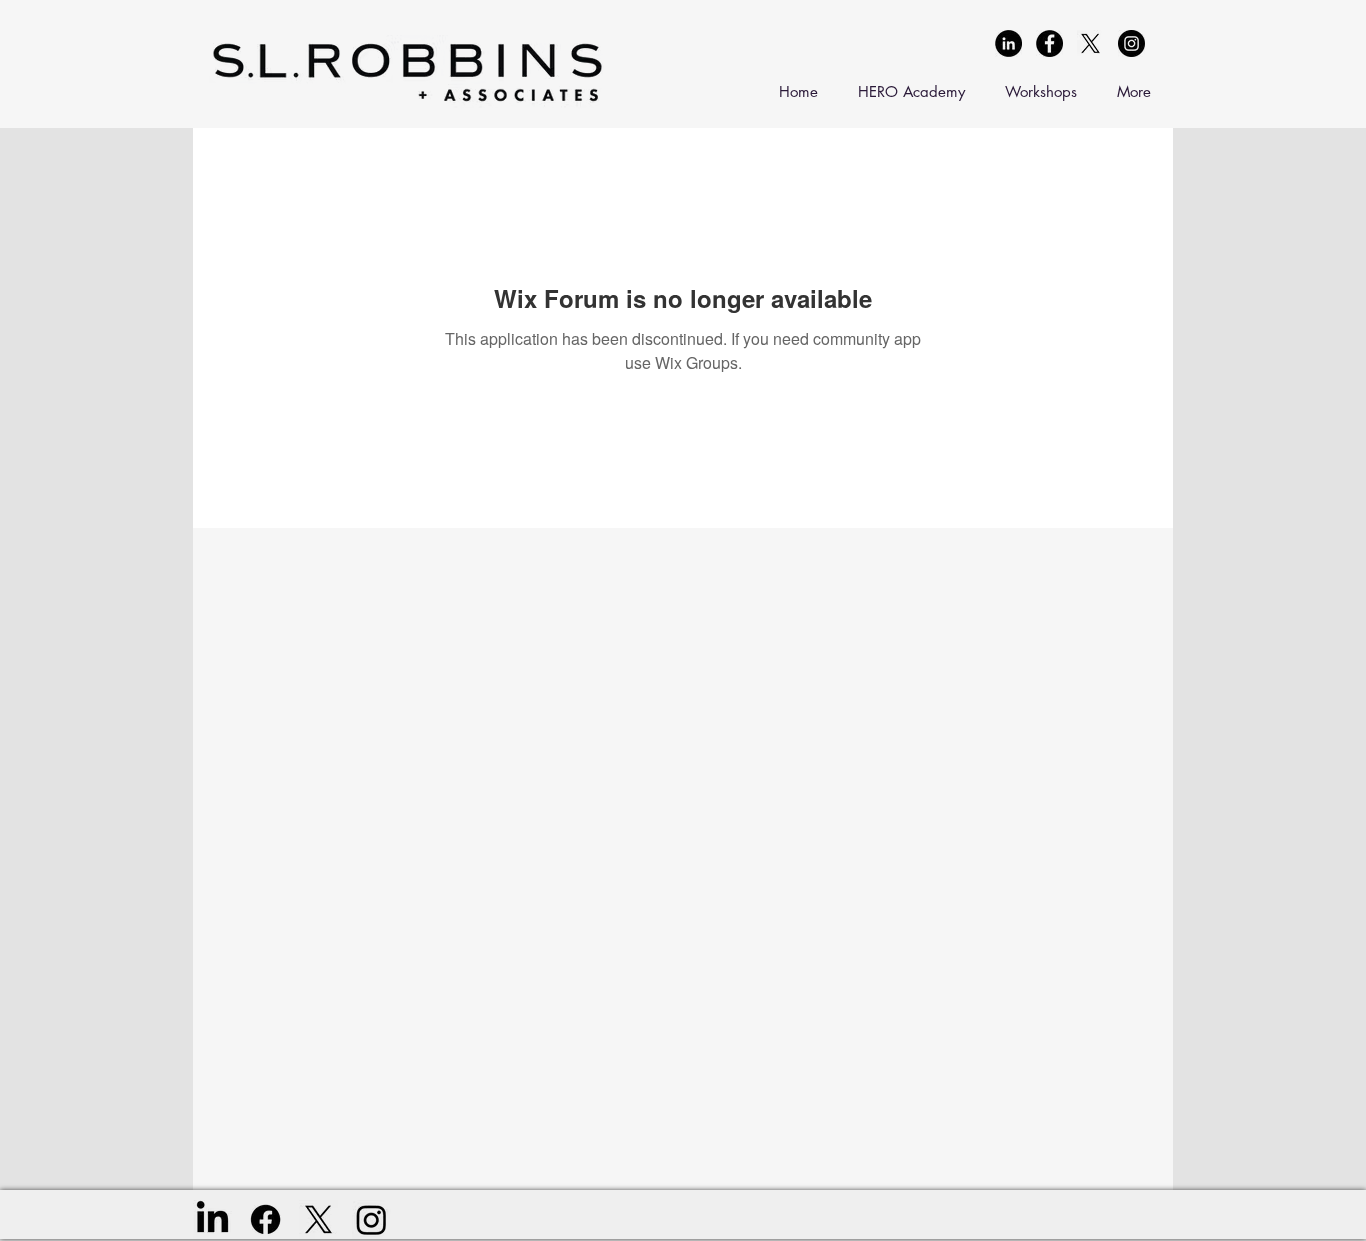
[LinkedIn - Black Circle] (1008, 43)
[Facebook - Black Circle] (1049, 43)
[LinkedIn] (212, 1219)
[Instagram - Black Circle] (1131, 43)
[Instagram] (371, 1219)
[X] (1090, 43)
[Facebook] (265, 1219)
